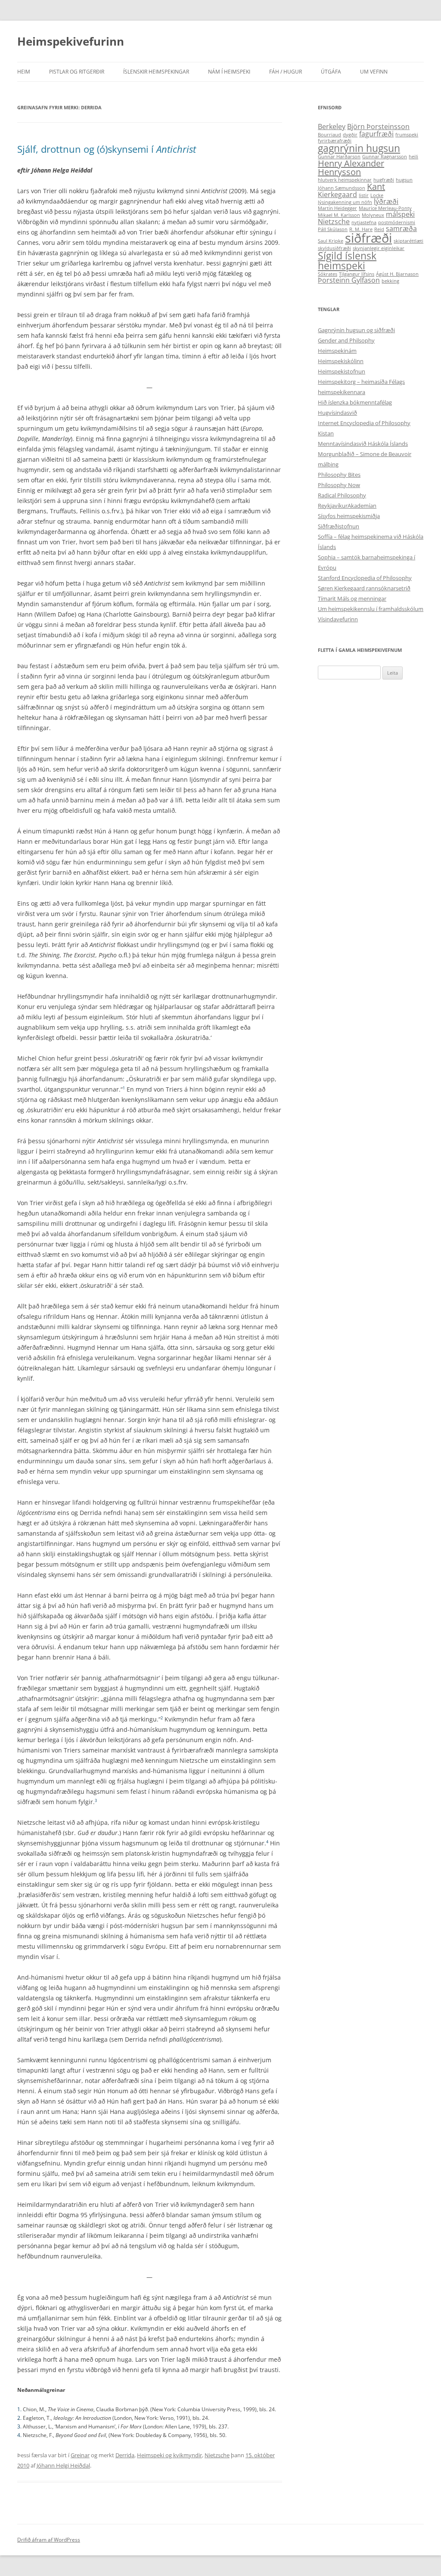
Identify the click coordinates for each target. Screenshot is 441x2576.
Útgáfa (331, 72)
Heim (24, 72)
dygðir (350, 135)
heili (413, 157)
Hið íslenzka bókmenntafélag (355, 402)
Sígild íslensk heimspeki (347, 261)
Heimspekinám (337, 351)
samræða (401, 228)
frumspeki (407, 135)
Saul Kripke (331, 241)
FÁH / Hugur (286, 72)
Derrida (125, 2455)
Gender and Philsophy (346, 340)
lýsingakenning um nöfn (345, 202)
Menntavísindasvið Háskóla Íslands (363, 444)
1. (20, 2409)
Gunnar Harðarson (339, 157)
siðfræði (368, 238)
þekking (390, 281)
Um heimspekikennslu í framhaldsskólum (371, 609)
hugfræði (384, 180)
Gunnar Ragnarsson (385, 157)
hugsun (404, 180)
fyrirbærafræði (335, 141)
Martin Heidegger (337, 208)
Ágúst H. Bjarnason (397, 274)
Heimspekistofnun (342, 371)
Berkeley (332, 126)
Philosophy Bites (339, 475)
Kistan (326, 433)
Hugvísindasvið (337, 413)
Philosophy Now (339, 485)
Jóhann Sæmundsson (342, 188)
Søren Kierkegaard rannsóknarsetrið (364, 588)
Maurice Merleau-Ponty (385, 208)
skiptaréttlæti (408, 241)
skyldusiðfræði (334, 248)
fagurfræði (376, 134)
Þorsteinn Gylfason (349, 280)
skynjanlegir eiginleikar (379, 248)
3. (20, 2426)
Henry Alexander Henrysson (351, 168)
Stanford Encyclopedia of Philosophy (365, 578)
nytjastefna (364, 222)
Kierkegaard (337, 194)
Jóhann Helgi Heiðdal (63, 2465)
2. (20, 2418)
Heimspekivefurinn (71, 41)
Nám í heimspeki (229, 72)
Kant (376, 187)
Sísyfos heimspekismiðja (349, 516)
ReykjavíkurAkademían (347, 506)
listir (364, 195)
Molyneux (373, 215)
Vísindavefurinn (338, 619)
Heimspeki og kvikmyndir (169, 2455)
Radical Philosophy (342, 495)
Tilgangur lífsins (357, 274)
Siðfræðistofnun (339, 526)
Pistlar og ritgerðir (77, 72)
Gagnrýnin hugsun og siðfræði (356, 330)
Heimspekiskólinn (341, 361)
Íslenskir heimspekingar (156, 72)
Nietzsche (217, 2455)
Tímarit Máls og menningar (352, 598)
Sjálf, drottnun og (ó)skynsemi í (107, 149)
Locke (377, 195)
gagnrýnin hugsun (359, 148)
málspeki (400, 214)
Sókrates (328, 274)
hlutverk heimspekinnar (345, 180)
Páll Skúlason (333, 229)
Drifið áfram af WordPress (49, 2540)
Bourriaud (329, 135)
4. (20, 2435)
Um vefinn (374, 72)
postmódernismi (397, 222)
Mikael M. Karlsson (339, 215)
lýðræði (386, 201)
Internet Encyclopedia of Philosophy (364, 423)
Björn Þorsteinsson (378, 126)
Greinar (80, 2455)
